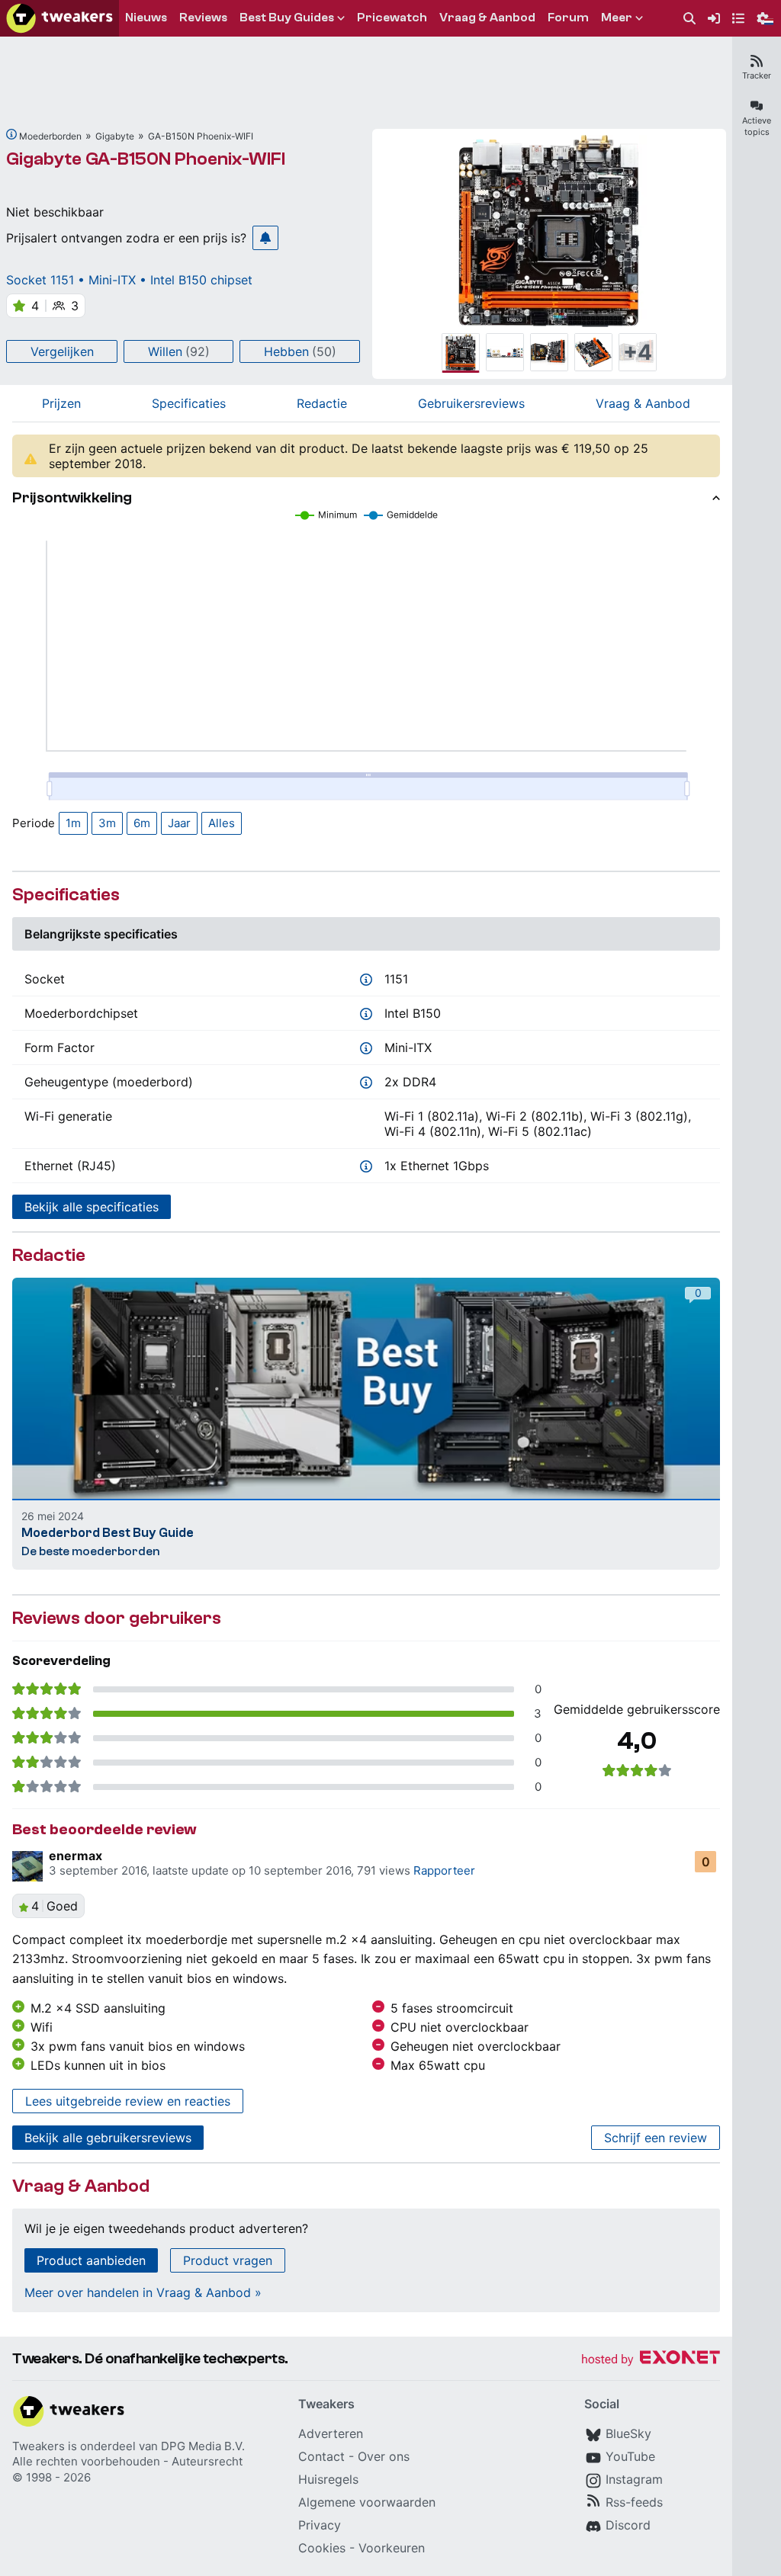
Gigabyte (115, 136)
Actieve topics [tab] (757, 126)
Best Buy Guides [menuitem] (287, 18)
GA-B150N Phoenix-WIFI (201, 136)
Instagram (634, 2479)
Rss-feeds (634, 2502)
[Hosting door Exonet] (651, 2360)
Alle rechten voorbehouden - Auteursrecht (127, 2461)
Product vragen (228, 2260)
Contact (321, 2456)
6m (142, 823)
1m (73, 823)
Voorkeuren (392, 2548)
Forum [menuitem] (568, 18)
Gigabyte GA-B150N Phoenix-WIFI (146, 159)
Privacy (320, 2525)
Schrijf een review (656, 2138)
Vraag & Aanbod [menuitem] (487, 18)
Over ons (384, 2456)
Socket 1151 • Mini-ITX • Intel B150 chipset (129, 280)
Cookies (322, 2548)
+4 (638, 352)
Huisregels (328, 2479)
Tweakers (39, 2446)
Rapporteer (444, 1870)
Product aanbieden (91, 2260)
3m (107, 823)
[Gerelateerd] (11, 134)
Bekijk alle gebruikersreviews (108, 2138)
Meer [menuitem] (617, 18)
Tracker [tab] (757, 75)
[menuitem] (689, 19)
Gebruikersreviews (471, 403)
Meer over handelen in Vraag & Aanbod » (143, 2292)
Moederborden (50, 136)
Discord (628, 2525)
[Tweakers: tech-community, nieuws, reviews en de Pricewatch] (59, 18)
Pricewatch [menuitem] (392, 18)
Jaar (179, 823)
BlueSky (628, 2433)
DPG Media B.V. (203, 2446)
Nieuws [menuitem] (146, 18)
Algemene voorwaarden (367, 2502)
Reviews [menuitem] (203, 18)
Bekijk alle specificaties (92, 1207)
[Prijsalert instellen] (265, 238)
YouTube (630, 2456)
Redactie (322, 403)
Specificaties (189, 403)
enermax (76, 1856)
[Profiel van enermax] (27, 1866)
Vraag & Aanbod (643, 403)
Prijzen (61, 403)
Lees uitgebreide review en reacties (128, 2101)
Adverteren (331, 2433)
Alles (222, 823)
